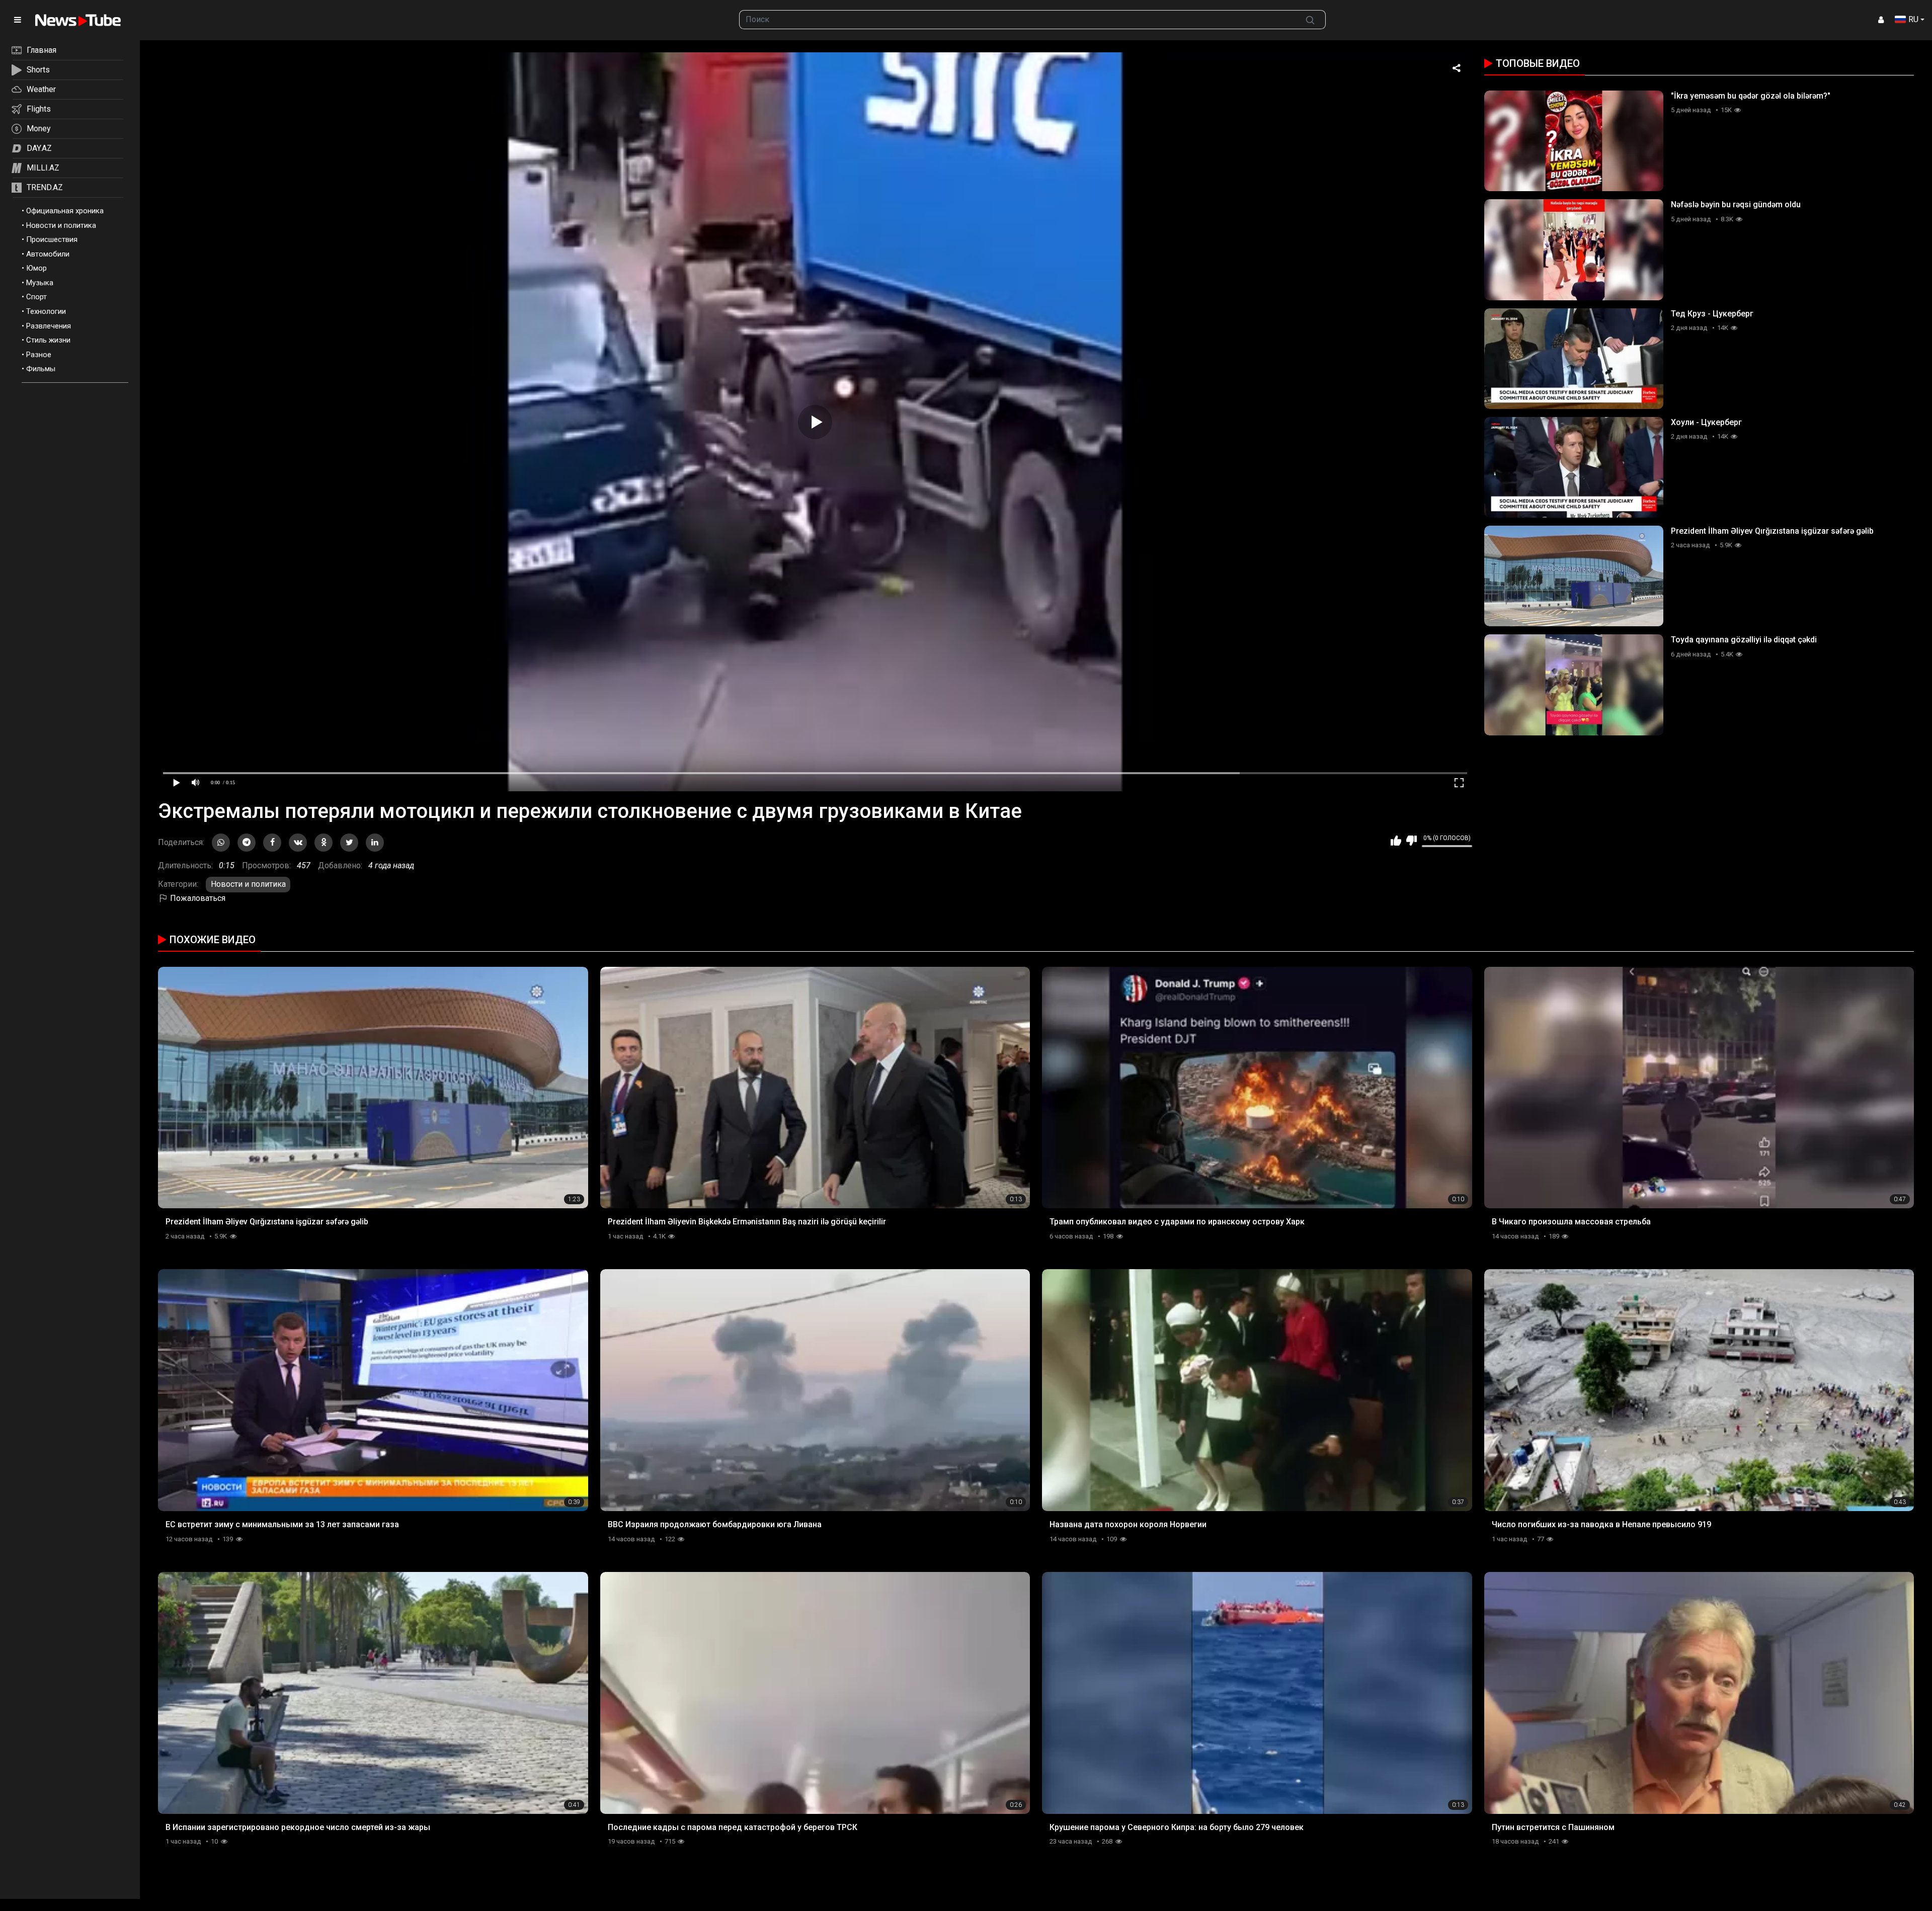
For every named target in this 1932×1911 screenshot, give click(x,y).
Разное (39, 355)
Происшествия (52, 239)
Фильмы (41, 369)
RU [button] (1913, 19)
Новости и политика (61, 225)
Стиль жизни (48, 340)
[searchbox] (1017, 20)
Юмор (36, 268)
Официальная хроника (65, 211)
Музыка (40, 283)
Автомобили (48, 254)
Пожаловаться (197, 898)
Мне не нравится (1412, 841)
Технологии (46, 311)
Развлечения (49, 326)
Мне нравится (1396, 841)
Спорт (36, 297)
